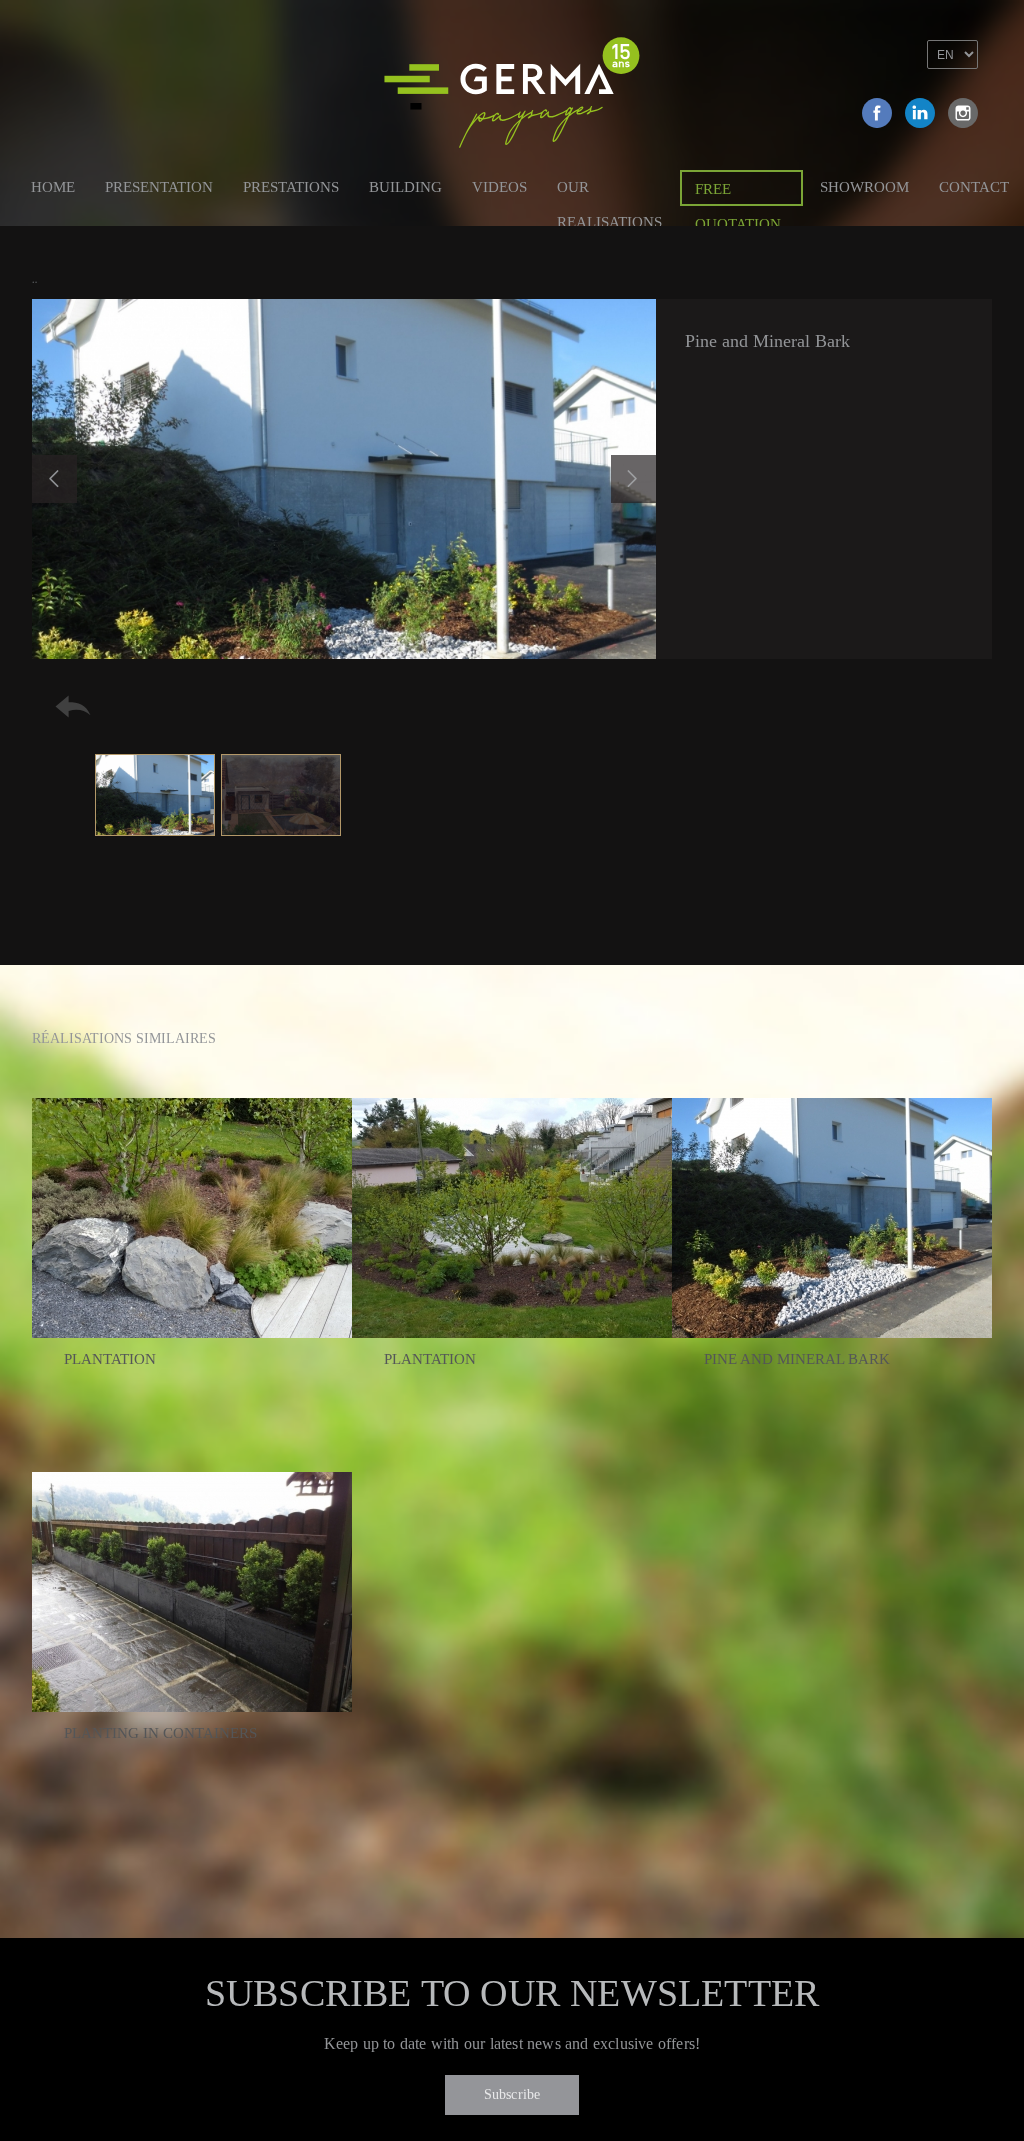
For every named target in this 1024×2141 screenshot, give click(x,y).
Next (633, 479)
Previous (54, 479)
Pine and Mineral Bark (797, 1359)
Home (53, 187)
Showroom (864, 187)
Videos (499, 187)
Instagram (963, 113)
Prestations (291, 187)
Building (405, 187)
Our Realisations (609, 190)
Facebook (877, 113)
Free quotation (738, 193)
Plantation (110, 1359)
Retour (73, 706)
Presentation (159, 187)
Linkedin (920, 113)
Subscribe (512, 2094)
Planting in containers (160, 1733)
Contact (974, 187)
